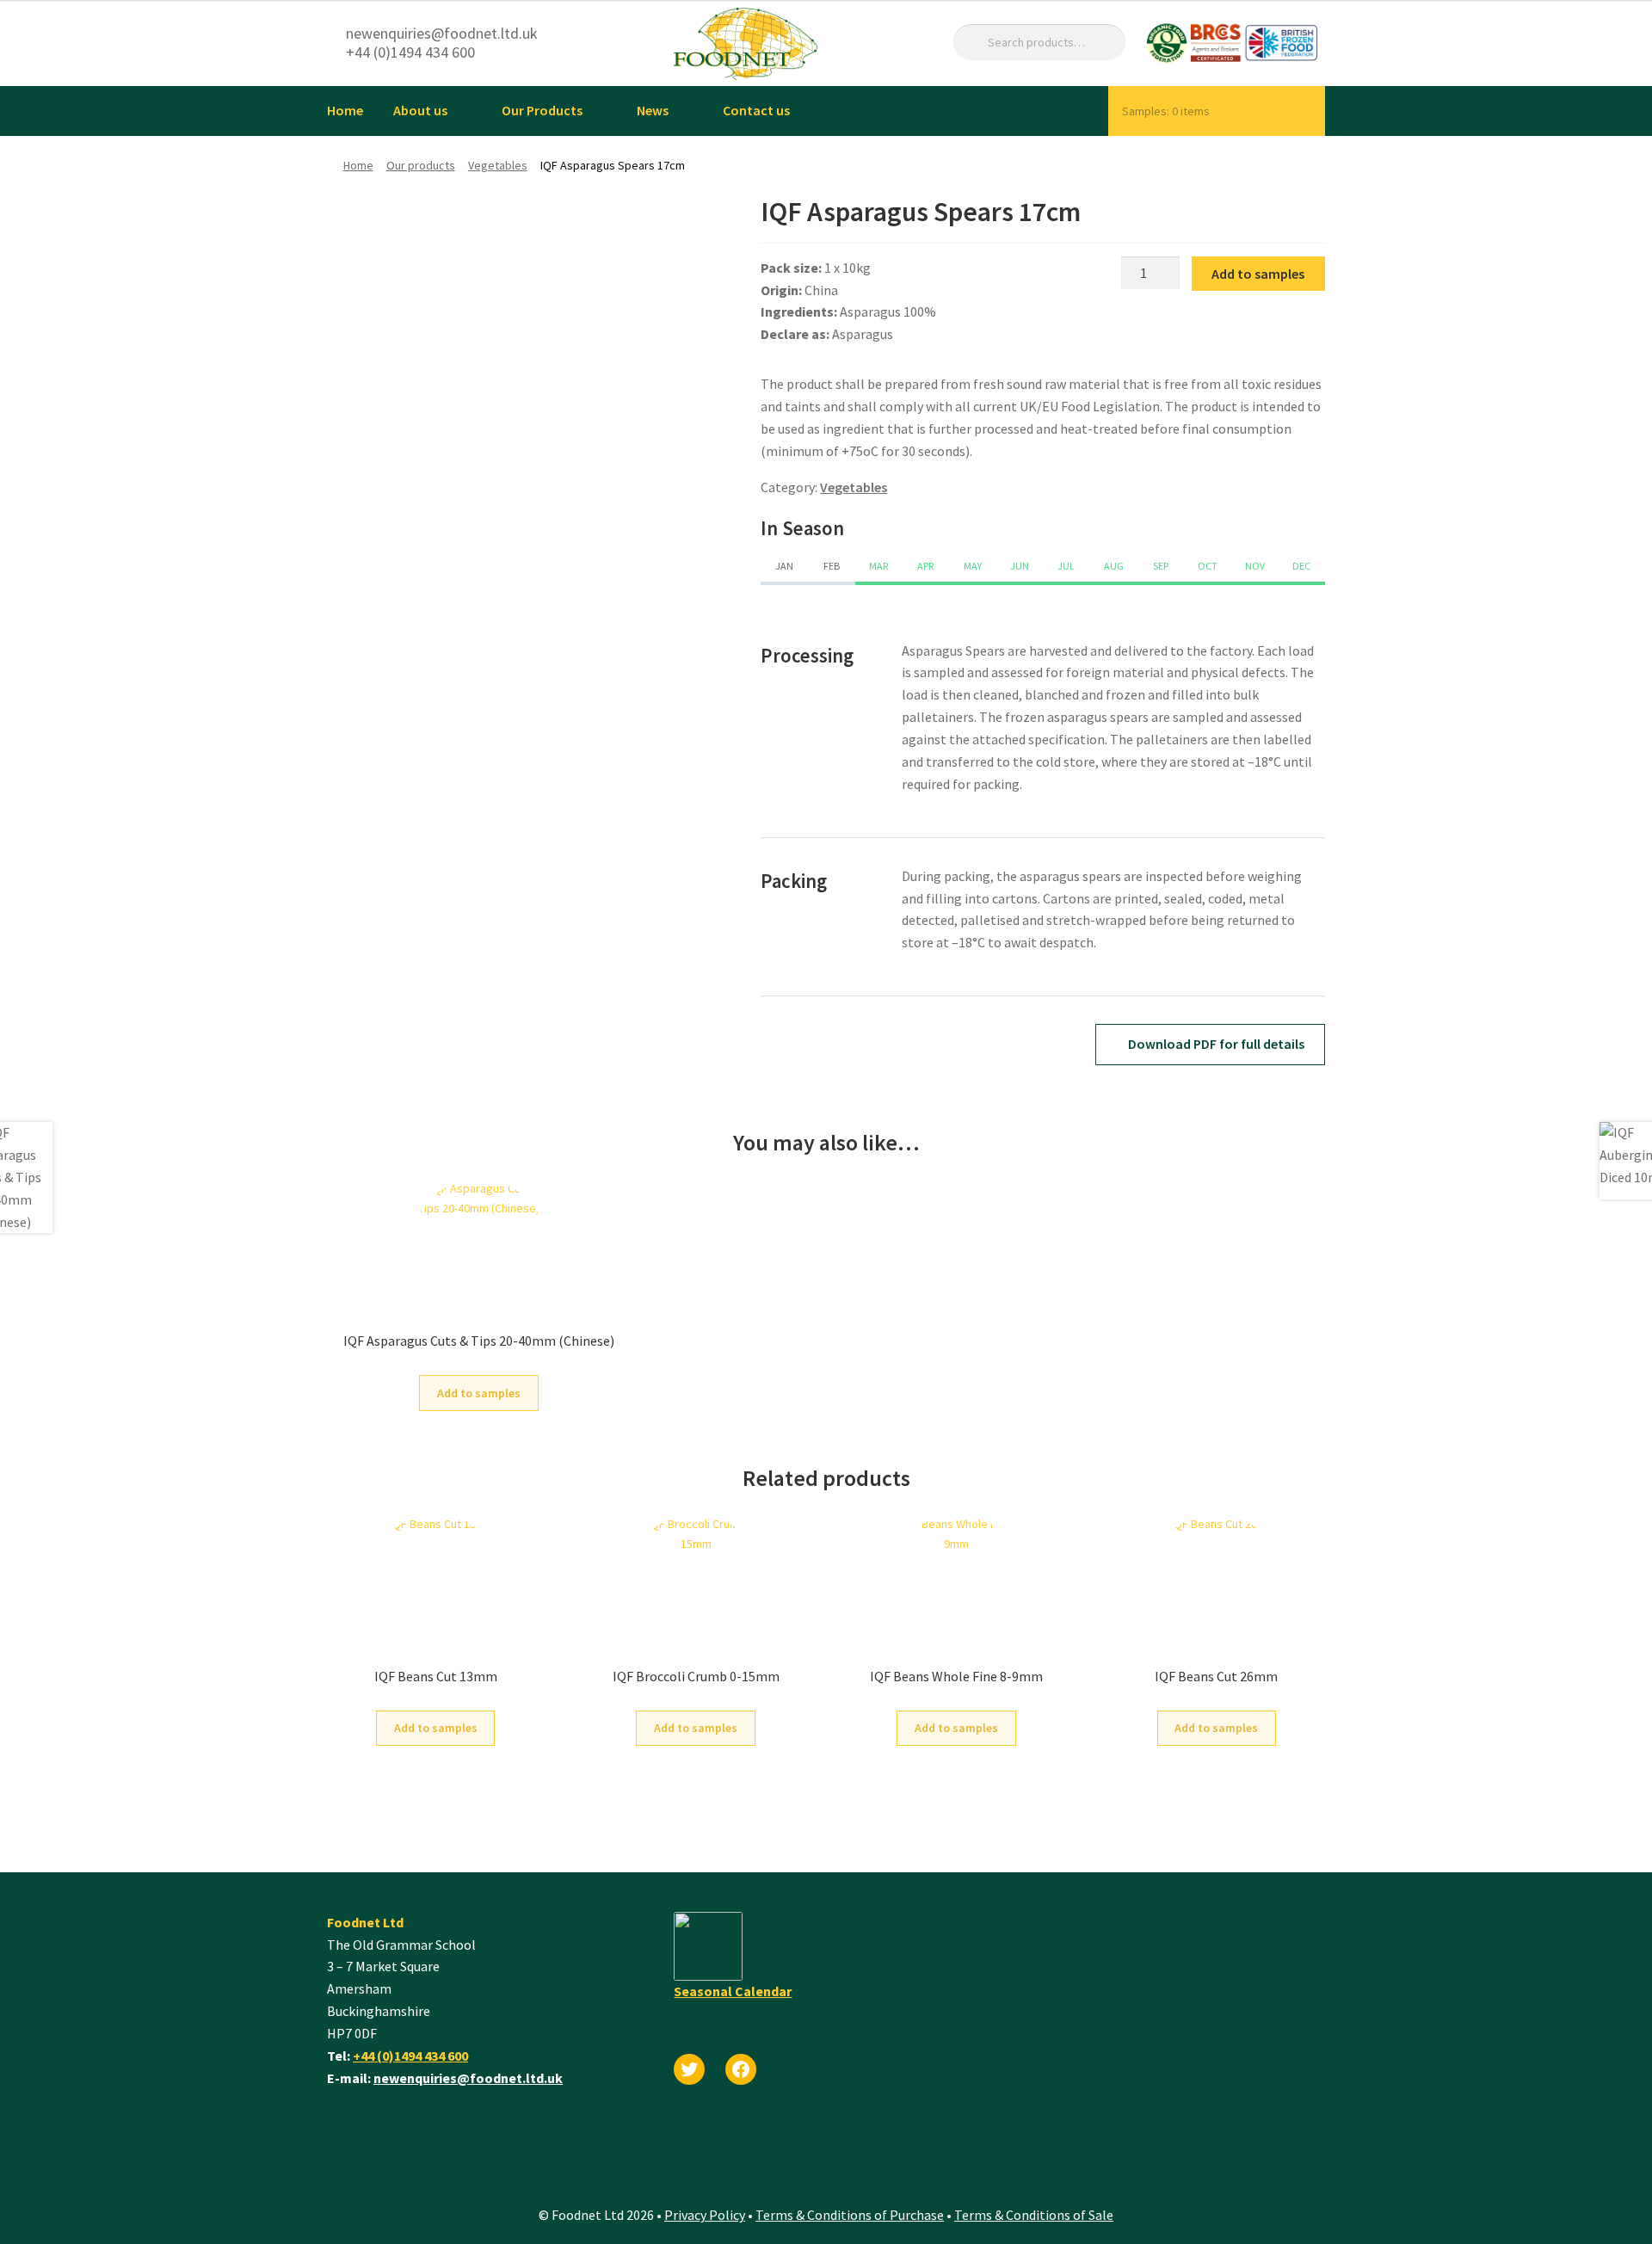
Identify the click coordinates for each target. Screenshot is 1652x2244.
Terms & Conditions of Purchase (850, 2215)
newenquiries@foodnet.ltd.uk (468, 2078)
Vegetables (498, 165)
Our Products (542, 110)
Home (345, 110)
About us (420, 110)
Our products (421, 165)
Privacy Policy (705, 2215)
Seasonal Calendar (733, 1991)
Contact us (756, 110)
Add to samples (1258, 274)
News (653, 110)
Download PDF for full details (1215, 1044)
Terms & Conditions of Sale (1034, 2215)
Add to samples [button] (479, 1393)
